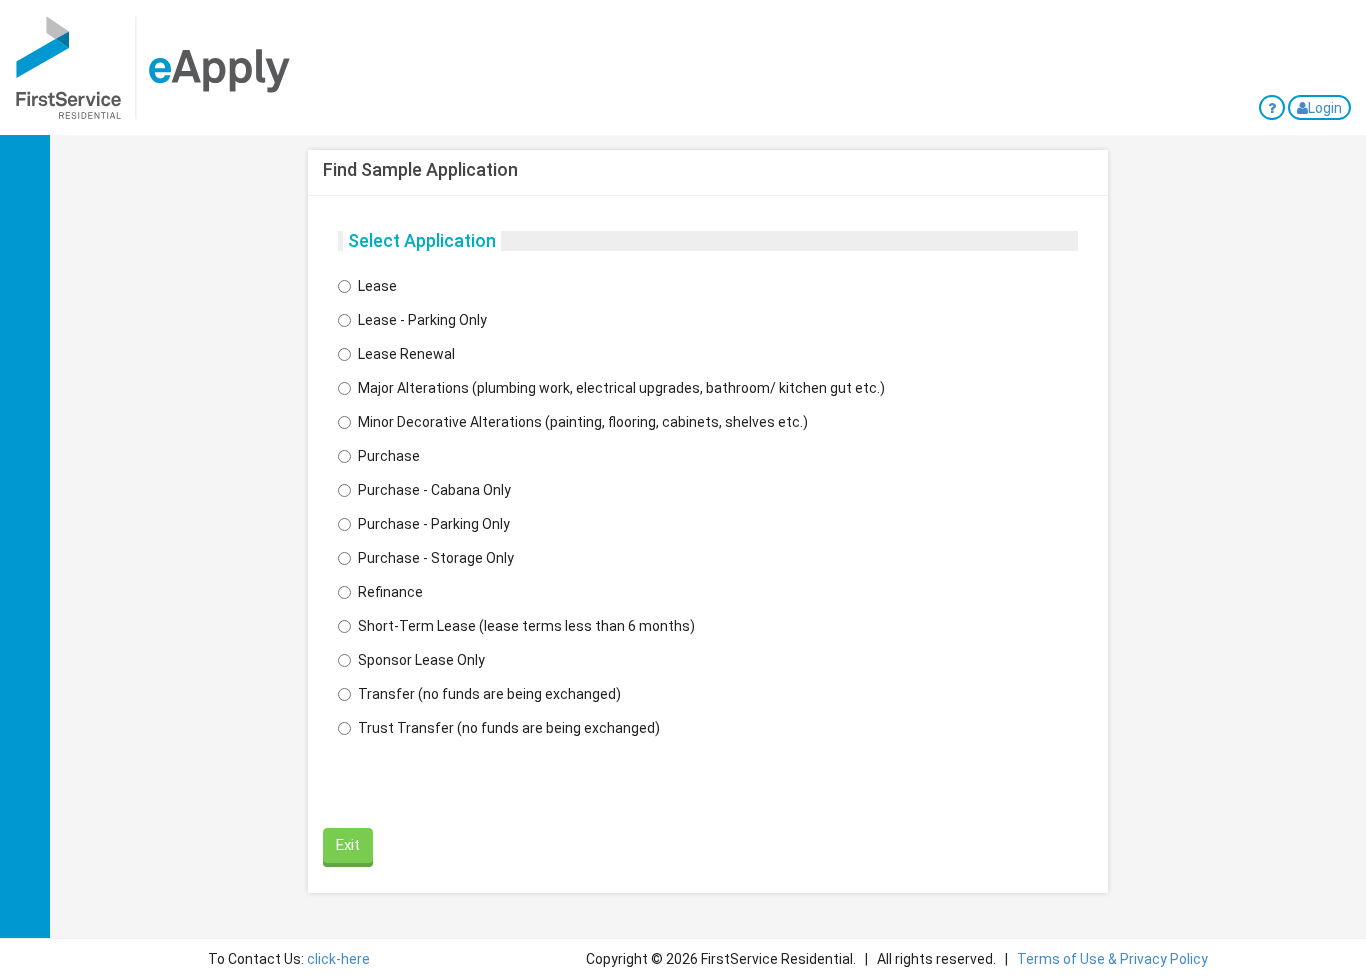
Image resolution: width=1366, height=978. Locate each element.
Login (1325, 108)
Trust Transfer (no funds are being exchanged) (509, 728)
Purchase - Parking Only (434, 524)
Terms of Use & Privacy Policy (1112, 959)
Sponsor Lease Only (421, 660)
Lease (377, 286)
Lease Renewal (406, 354)
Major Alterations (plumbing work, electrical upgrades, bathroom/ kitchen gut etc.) (621, 388)
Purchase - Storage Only (436, 558)
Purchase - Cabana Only (434, 490)
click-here (338, 959)
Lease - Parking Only (422, 320)
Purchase (389, 456)
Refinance (390, 592)
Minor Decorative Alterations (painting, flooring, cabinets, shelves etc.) (583, 422)
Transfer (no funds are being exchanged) (489, 694)
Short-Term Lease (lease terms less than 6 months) (526, 626)
